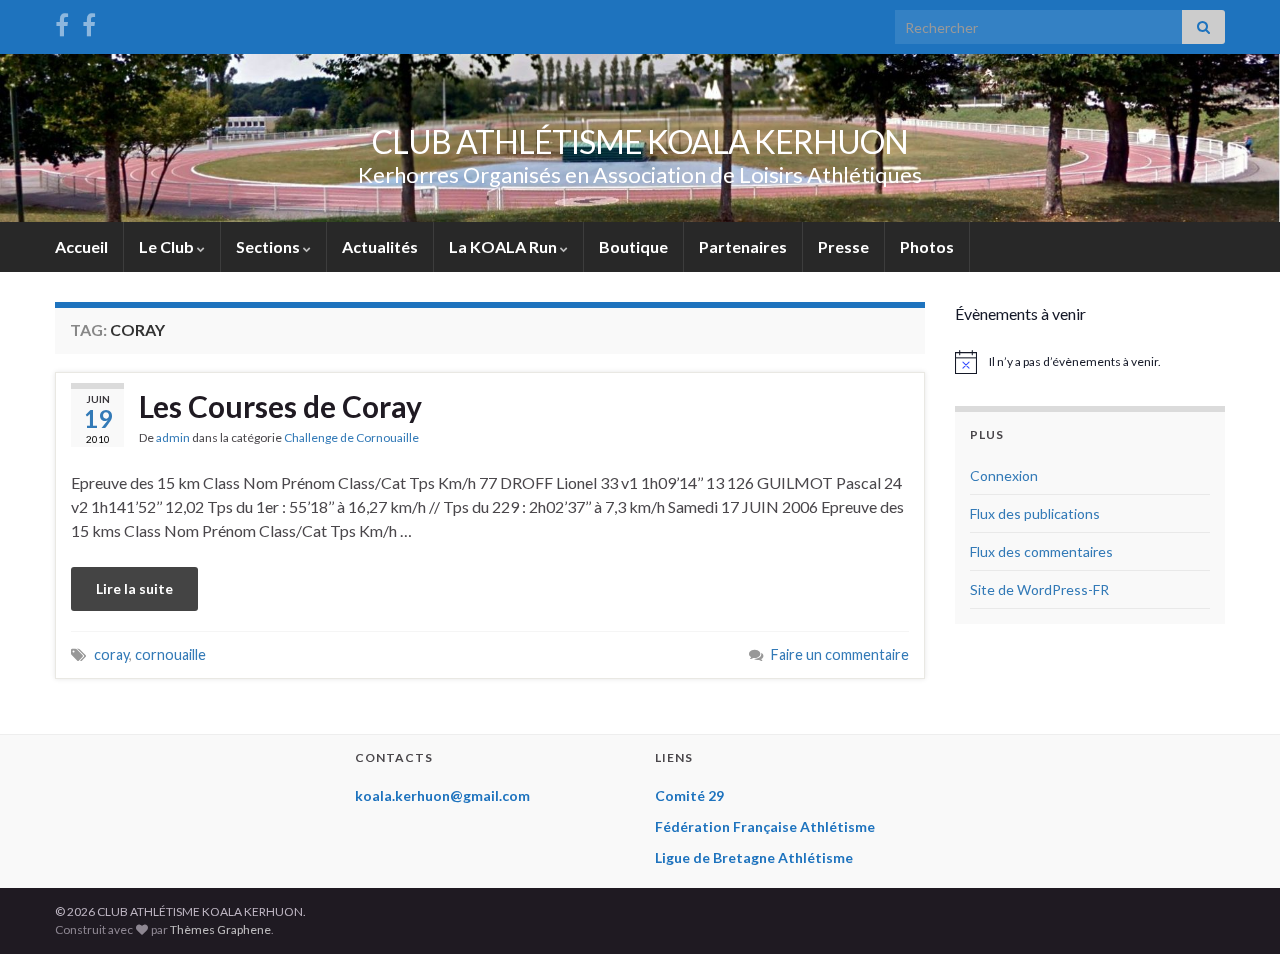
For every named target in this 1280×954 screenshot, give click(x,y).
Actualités (380, 246)
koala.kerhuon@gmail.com (442, 795)
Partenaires (743, 246)
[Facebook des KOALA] (62, 21)
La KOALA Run (504, 246)
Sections (269, 246)
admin (173, 437)
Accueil (81, 246)
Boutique (633, 246)
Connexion (1004, 475)
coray (111, 654)
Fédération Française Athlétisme (765, 826)
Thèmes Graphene (220, 929)
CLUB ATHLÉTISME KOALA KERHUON (640, 141)
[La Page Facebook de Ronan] (89, 21)
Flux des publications (1035, 513)
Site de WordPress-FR (1039, 589)
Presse (843, 246)
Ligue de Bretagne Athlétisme (754, 857)
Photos (927, 246)
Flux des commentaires (1041, 551)
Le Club (168, 246)
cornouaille (170, 654)
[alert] (1090, 362)
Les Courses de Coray (280, 406)
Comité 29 (689, 795)
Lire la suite (134, 588)
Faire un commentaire (840, 654)
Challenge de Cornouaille (351, 437)
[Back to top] (1235, 909)
